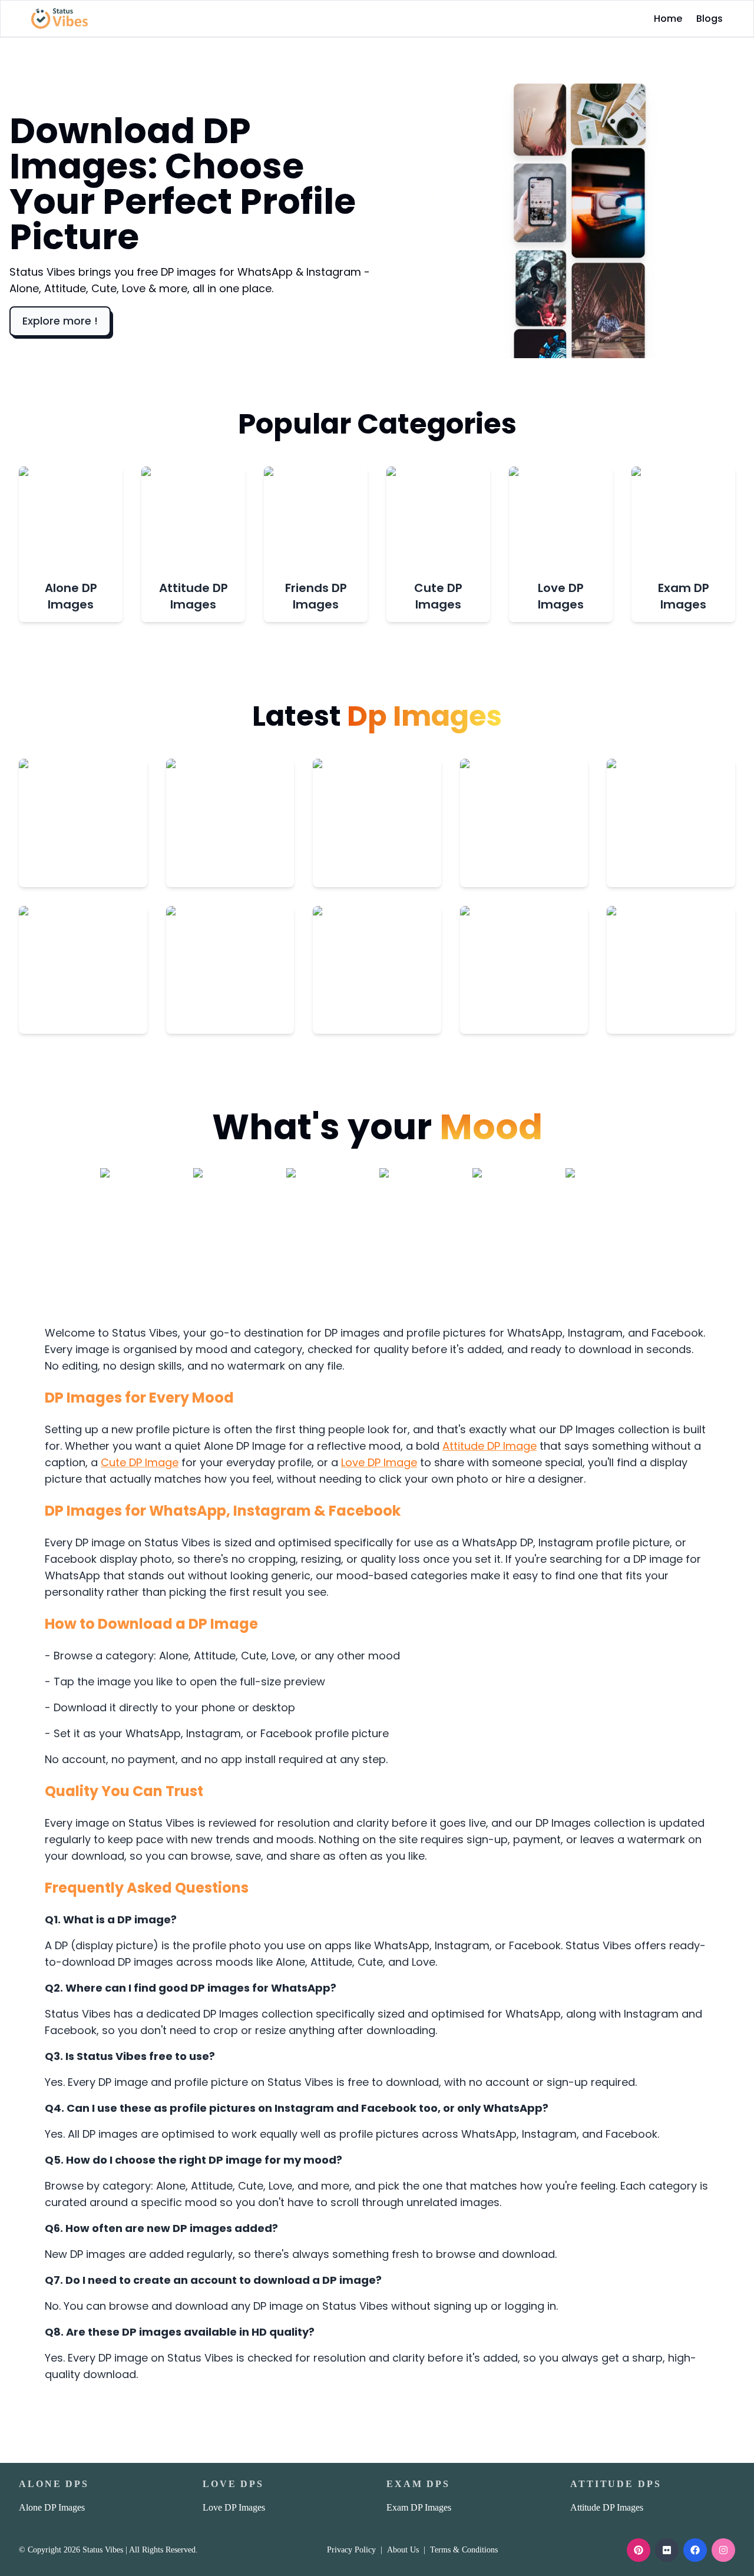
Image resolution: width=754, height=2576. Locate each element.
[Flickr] (667, 2550)
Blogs (710, 19)
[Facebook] (695, 2550)
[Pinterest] (639, 2550)
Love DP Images (234, 2507)
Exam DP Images (419, 2507)
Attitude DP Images (607, 2507)
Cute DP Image (140, 1462)
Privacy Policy (351, 2550)
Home (668, 19)
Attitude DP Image (490, 1446)
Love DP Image (379, 1462)
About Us (403, 2550)
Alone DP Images (52, 2507)
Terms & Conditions (464, 2550)
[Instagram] (723, 2550)
